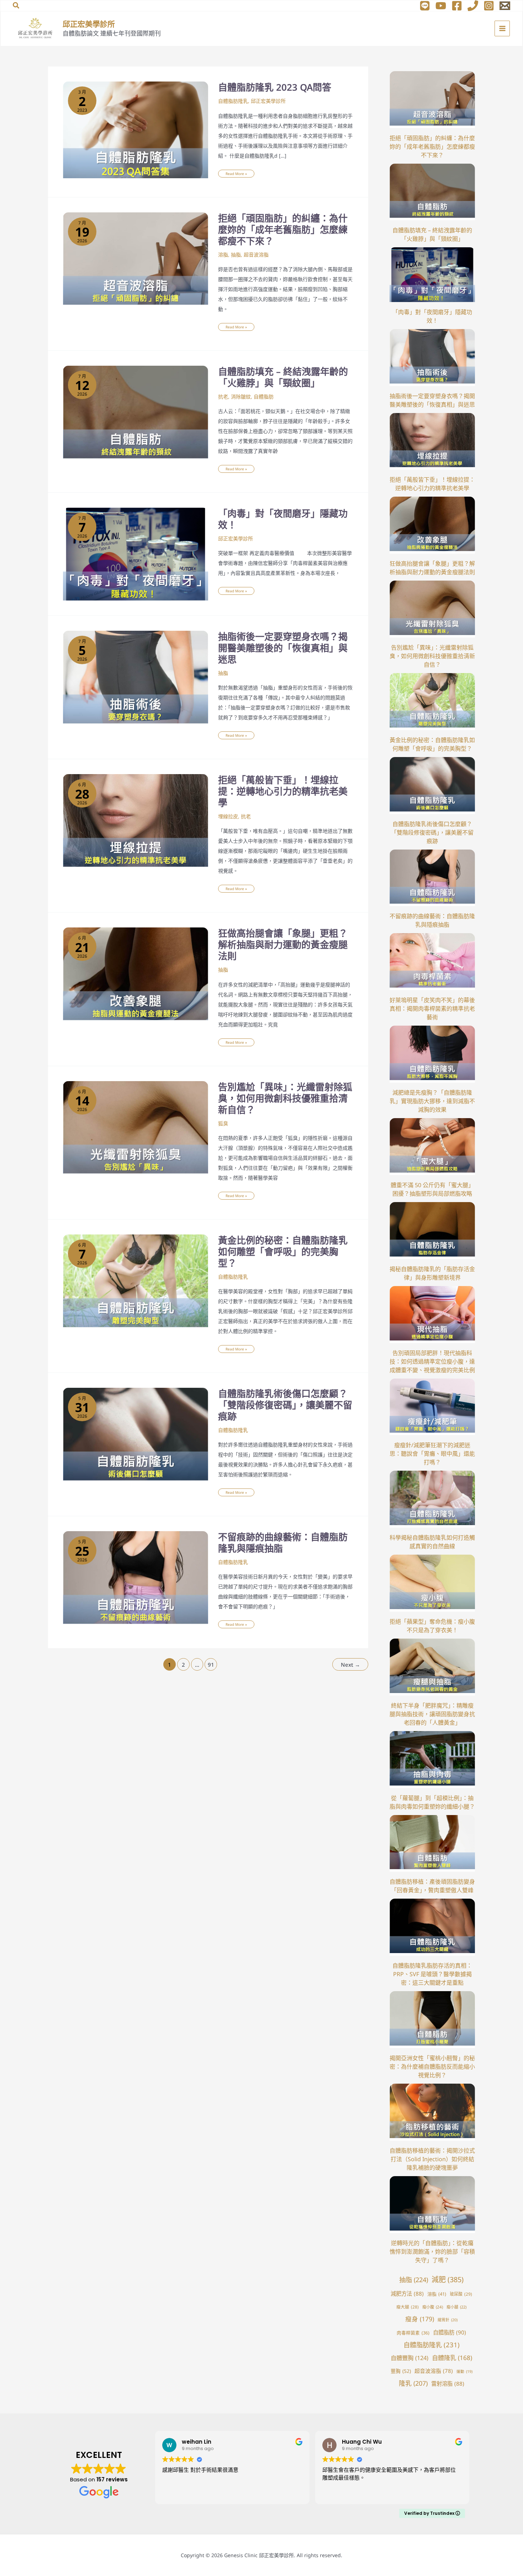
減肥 (448, 2279)
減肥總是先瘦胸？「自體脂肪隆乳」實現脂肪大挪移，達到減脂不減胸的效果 (432, 1101)
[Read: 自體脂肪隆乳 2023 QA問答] (136, 129)
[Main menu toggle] (502, 28)
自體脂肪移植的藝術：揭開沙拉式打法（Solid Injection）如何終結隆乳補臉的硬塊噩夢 (432, 2159)
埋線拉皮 (228, 816)
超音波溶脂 (256, 255)
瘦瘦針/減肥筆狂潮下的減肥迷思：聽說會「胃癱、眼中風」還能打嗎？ (432, 1454)
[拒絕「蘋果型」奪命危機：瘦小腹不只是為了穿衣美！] (432, 1583)
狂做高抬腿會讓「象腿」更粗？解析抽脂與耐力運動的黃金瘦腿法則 (283, 945)
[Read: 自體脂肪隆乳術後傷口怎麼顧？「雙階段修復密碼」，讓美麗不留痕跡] (136, 1436)
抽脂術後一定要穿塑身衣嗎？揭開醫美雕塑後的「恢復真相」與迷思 (283, 648)
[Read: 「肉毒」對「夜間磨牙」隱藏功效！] (136, 553)
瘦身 (420, 2319)
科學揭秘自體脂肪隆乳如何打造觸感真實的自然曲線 (432, 1542)
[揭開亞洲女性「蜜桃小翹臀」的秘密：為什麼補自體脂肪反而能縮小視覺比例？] (432, 2020)
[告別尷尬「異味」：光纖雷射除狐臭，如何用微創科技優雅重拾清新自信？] (432, 609)
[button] (16, 6)
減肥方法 (407, 2294)
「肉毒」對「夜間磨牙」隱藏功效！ (283, 519)
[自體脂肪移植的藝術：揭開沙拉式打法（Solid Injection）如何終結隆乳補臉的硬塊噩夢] (432, 2112)
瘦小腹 (433, 2307)
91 (211, 1665)
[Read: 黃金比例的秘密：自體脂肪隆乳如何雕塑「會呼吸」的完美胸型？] (136, 1282)
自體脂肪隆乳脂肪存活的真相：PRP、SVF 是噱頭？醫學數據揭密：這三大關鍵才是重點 (432, 1974)
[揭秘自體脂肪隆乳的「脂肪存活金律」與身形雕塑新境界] (432, 1231)
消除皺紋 (241, 396)
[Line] (425, 6)
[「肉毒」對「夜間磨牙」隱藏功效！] (432, 274)
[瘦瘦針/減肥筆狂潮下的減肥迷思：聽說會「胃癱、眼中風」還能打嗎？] (432, 1407)
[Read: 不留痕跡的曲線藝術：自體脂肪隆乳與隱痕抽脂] (136, 1579)
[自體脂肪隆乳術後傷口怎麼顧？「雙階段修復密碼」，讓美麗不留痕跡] (432, 786)
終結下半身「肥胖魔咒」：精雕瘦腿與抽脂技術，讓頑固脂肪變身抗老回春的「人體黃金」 (432, 1714)
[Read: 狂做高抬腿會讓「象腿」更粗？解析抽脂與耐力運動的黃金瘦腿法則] (136, 975)
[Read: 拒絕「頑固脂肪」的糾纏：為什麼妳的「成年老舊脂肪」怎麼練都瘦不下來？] (136, 260)
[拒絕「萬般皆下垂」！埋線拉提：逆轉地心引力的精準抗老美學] (432, 441)
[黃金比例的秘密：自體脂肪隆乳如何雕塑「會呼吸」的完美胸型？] (432, 702)
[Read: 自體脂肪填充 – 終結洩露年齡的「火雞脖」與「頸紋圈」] (136, 414)
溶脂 (223, 255)
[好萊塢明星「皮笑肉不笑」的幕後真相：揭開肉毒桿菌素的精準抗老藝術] (432, 962)
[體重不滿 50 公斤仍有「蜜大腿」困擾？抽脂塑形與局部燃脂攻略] (432, 1147)
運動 (464, 2371)
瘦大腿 (408, 2307)
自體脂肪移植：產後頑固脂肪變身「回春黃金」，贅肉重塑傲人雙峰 (432, 1886)
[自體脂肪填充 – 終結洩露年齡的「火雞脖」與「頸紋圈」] (432, 192)
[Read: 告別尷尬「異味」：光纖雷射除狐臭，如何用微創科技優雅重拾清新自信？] (136, 1129)
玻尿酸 (461, 2294)
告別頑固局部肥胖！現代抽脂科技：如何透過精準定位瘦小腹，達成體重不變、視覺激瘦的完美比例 (432, 1361)
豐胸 (401, 2371)
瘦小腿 (456, 2307)
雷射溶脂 (448, 2384)
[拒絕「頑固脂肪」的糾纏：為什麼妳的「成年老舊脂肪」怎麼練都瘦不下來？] (432, 100)
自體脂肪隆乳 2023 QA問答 (275, 87)
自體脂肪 (264, 396)
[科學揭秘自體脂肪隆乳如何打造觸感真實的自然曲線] (432, 1499)
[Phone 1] (473, 6)
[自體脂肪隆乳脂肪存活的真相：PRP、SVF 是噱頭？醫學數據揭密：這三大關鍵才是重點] (432, 1927)
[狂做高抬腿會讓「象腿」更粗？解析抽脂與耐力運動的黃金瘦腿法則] (432, 525)
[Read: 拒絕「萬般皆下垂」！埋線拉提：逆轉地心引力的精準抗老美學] (136, 822)
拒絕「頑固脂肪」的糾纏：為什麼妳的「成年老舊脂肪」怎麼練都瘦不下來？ (283, 229)
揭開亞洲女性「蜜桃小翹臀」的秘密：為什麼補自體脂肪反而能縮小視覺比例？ (432, 2067)
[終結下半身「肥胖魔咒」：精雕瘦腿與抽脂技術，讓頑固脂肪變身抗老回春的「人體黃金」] (432, 1667)
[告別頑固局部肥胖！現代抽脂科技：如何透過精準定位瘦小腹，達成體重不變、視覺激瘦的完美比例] (432, 1315)
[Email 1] (505, 6)
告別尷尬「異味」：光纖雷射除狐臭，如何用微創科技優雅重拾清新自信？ (285, 1098)
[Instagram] (489, 6)
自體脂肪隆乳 (233, 101)
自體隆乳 (452, 2358)
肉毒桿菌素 (413, 2333)
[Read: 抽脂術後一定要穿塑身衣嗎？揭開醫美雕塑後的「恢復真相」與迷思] (136, 679)
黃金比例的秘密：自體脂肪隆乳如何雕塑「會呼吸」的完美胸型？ (283, 1252)
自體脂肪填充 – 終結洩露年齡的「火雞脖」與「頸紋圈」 (283, 377)
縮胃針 (448, 2320)
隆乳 (413, 2383)
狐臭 (223, 1123)
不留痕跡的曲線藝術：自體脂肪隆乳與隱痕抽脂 (283, 1543)
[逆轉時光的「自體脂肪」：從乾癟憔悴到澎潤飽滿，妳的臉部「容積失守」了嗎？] (432, 2205)
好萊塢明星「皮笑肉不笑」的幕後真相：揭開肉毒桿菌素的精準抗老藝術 (432, 1009)
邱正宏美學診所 (89, 24)
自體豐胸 (410, 2358)
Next (350, 1665)
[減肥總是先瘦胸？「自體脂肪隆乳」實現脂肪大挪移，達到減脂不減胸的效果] (432, 1054)
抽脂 (236, 255)
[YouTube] (441, 6)
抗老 (223, 396)
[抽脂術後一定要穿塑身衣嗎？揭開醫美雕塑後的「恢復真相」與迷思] (432, 358)
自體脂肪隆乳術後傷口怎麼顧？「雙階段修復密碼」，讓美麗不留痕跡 (285, 1405)
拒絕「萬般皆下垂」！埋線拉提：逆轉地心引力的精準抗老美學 (283, 791)
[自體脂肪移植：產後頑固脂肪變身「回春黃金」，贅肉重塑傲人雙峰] (432, 1844)
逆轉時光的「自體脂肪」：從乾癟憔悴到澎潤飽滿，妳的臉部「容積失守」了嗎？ (432, 2252)
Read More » (236, 173)
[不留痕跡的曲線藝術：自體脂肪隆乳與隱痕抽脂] (432, 878)
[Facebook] (457, 6)
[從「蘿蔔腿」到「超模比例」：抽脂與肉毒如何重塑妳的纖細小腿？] (432, 1760)
